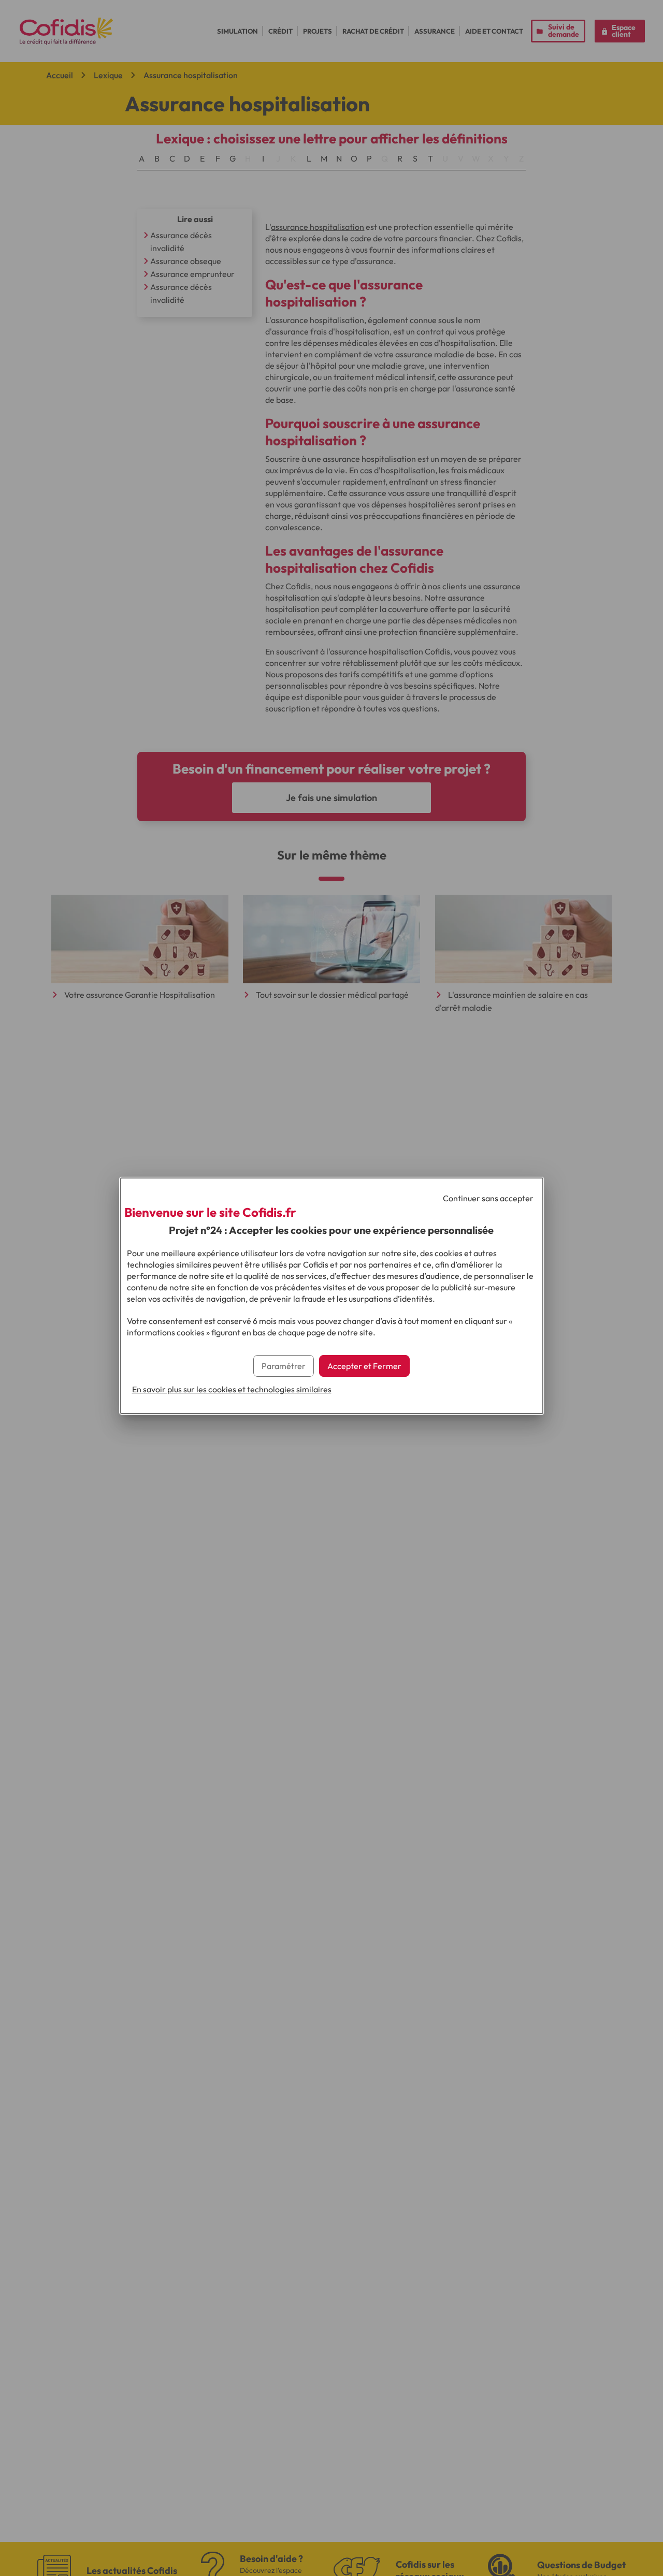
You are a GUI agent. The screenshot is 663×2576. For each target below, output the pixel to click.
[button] (364, 1366)
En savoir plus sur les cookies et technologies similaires (232, 1389)
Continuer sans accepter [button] (488, 1198)
